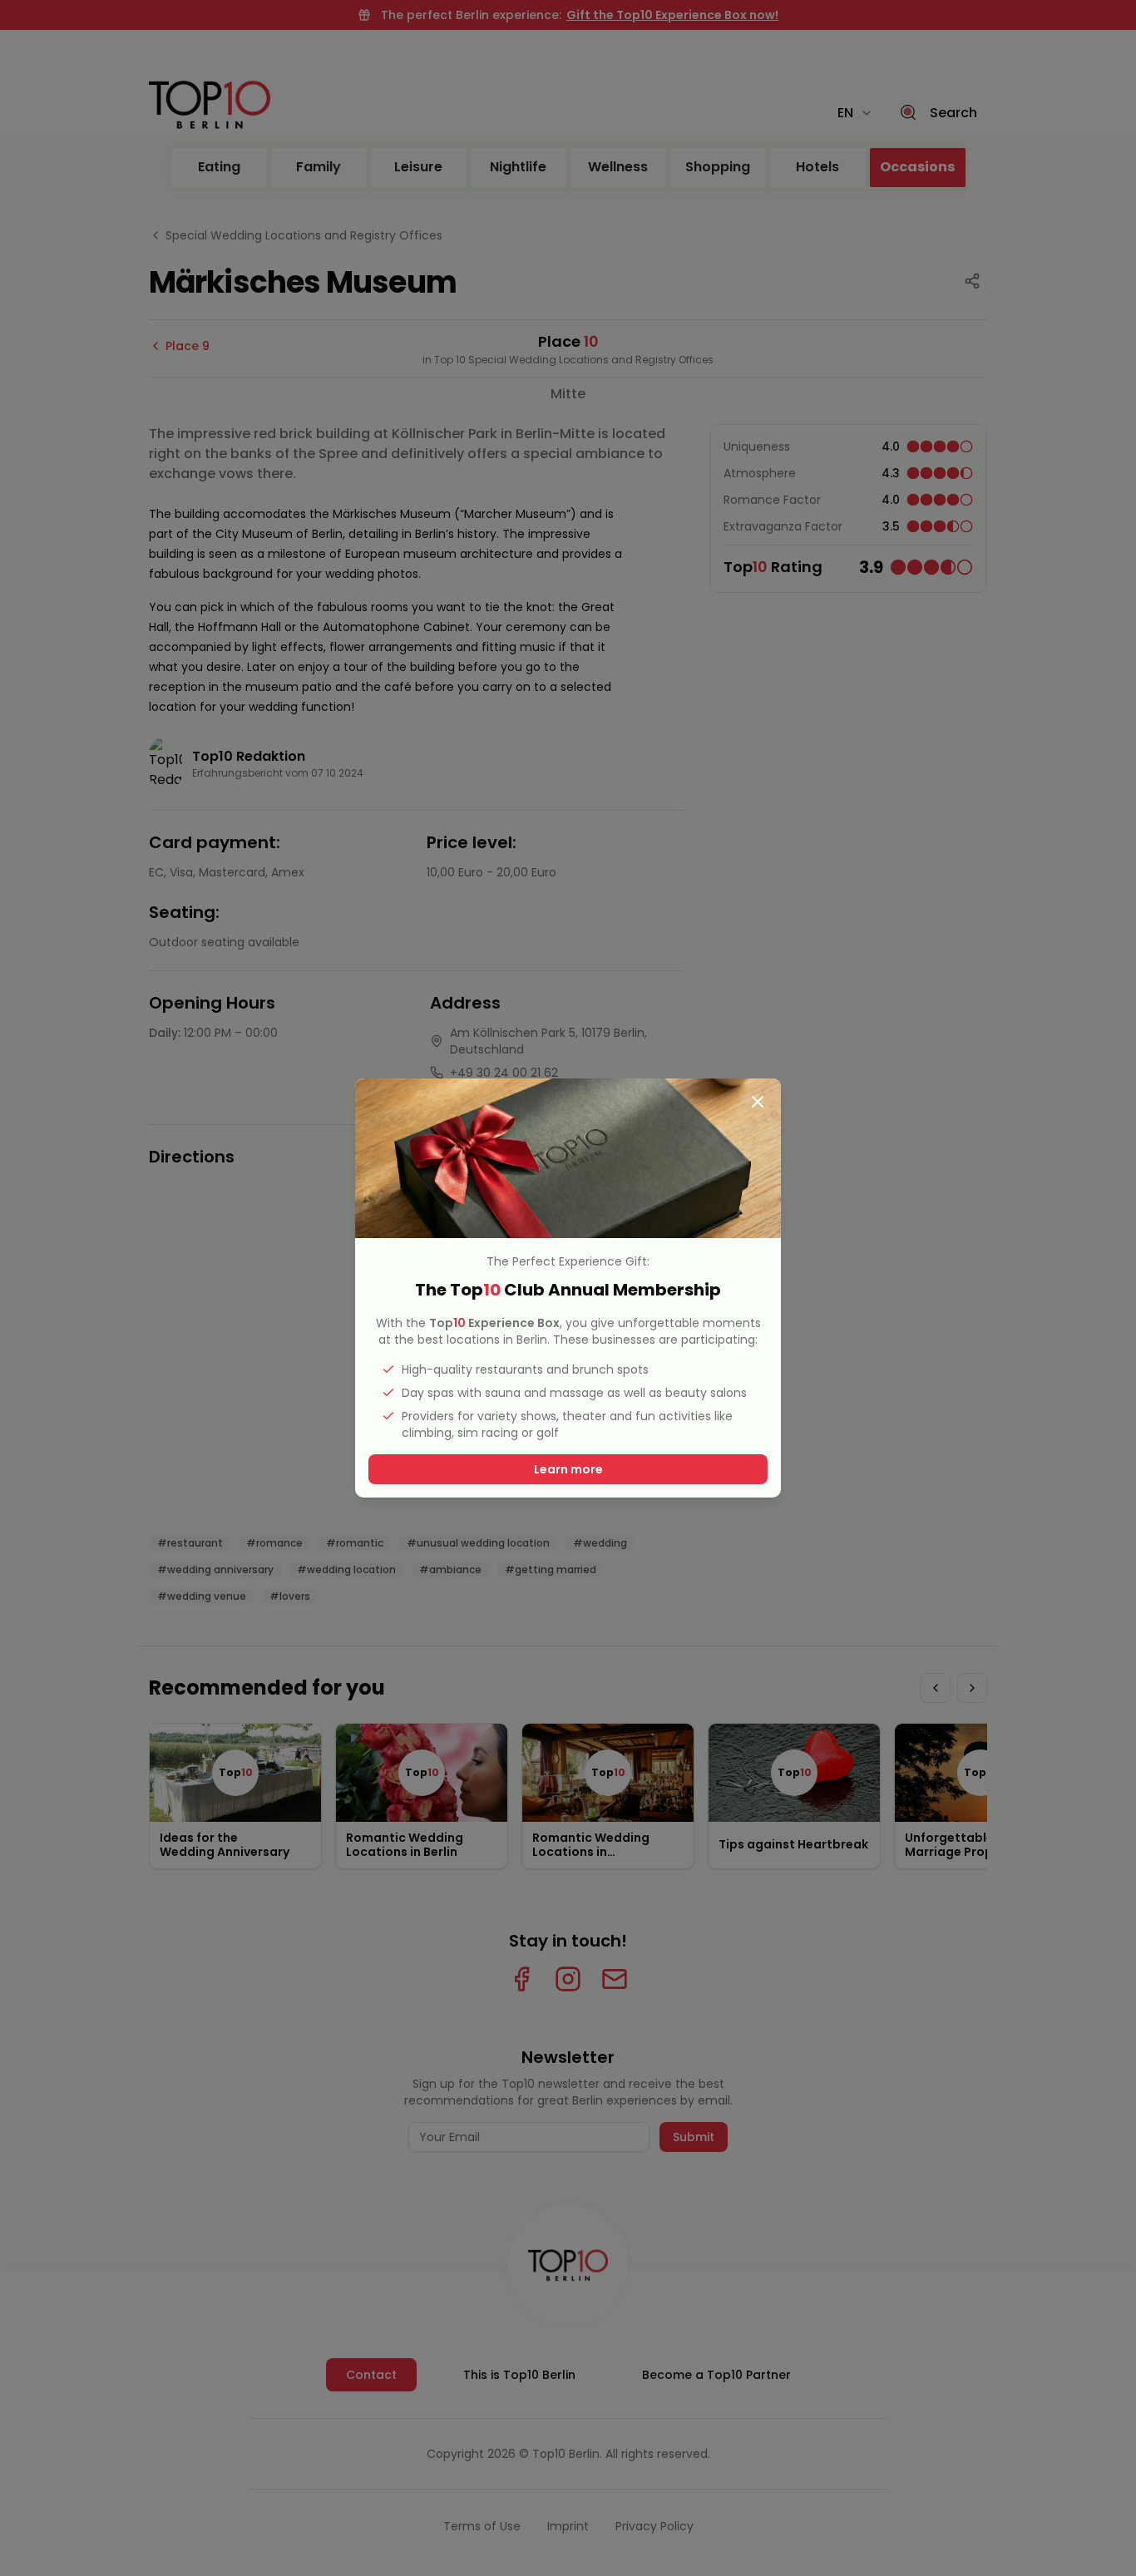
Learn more (568, 1469)
